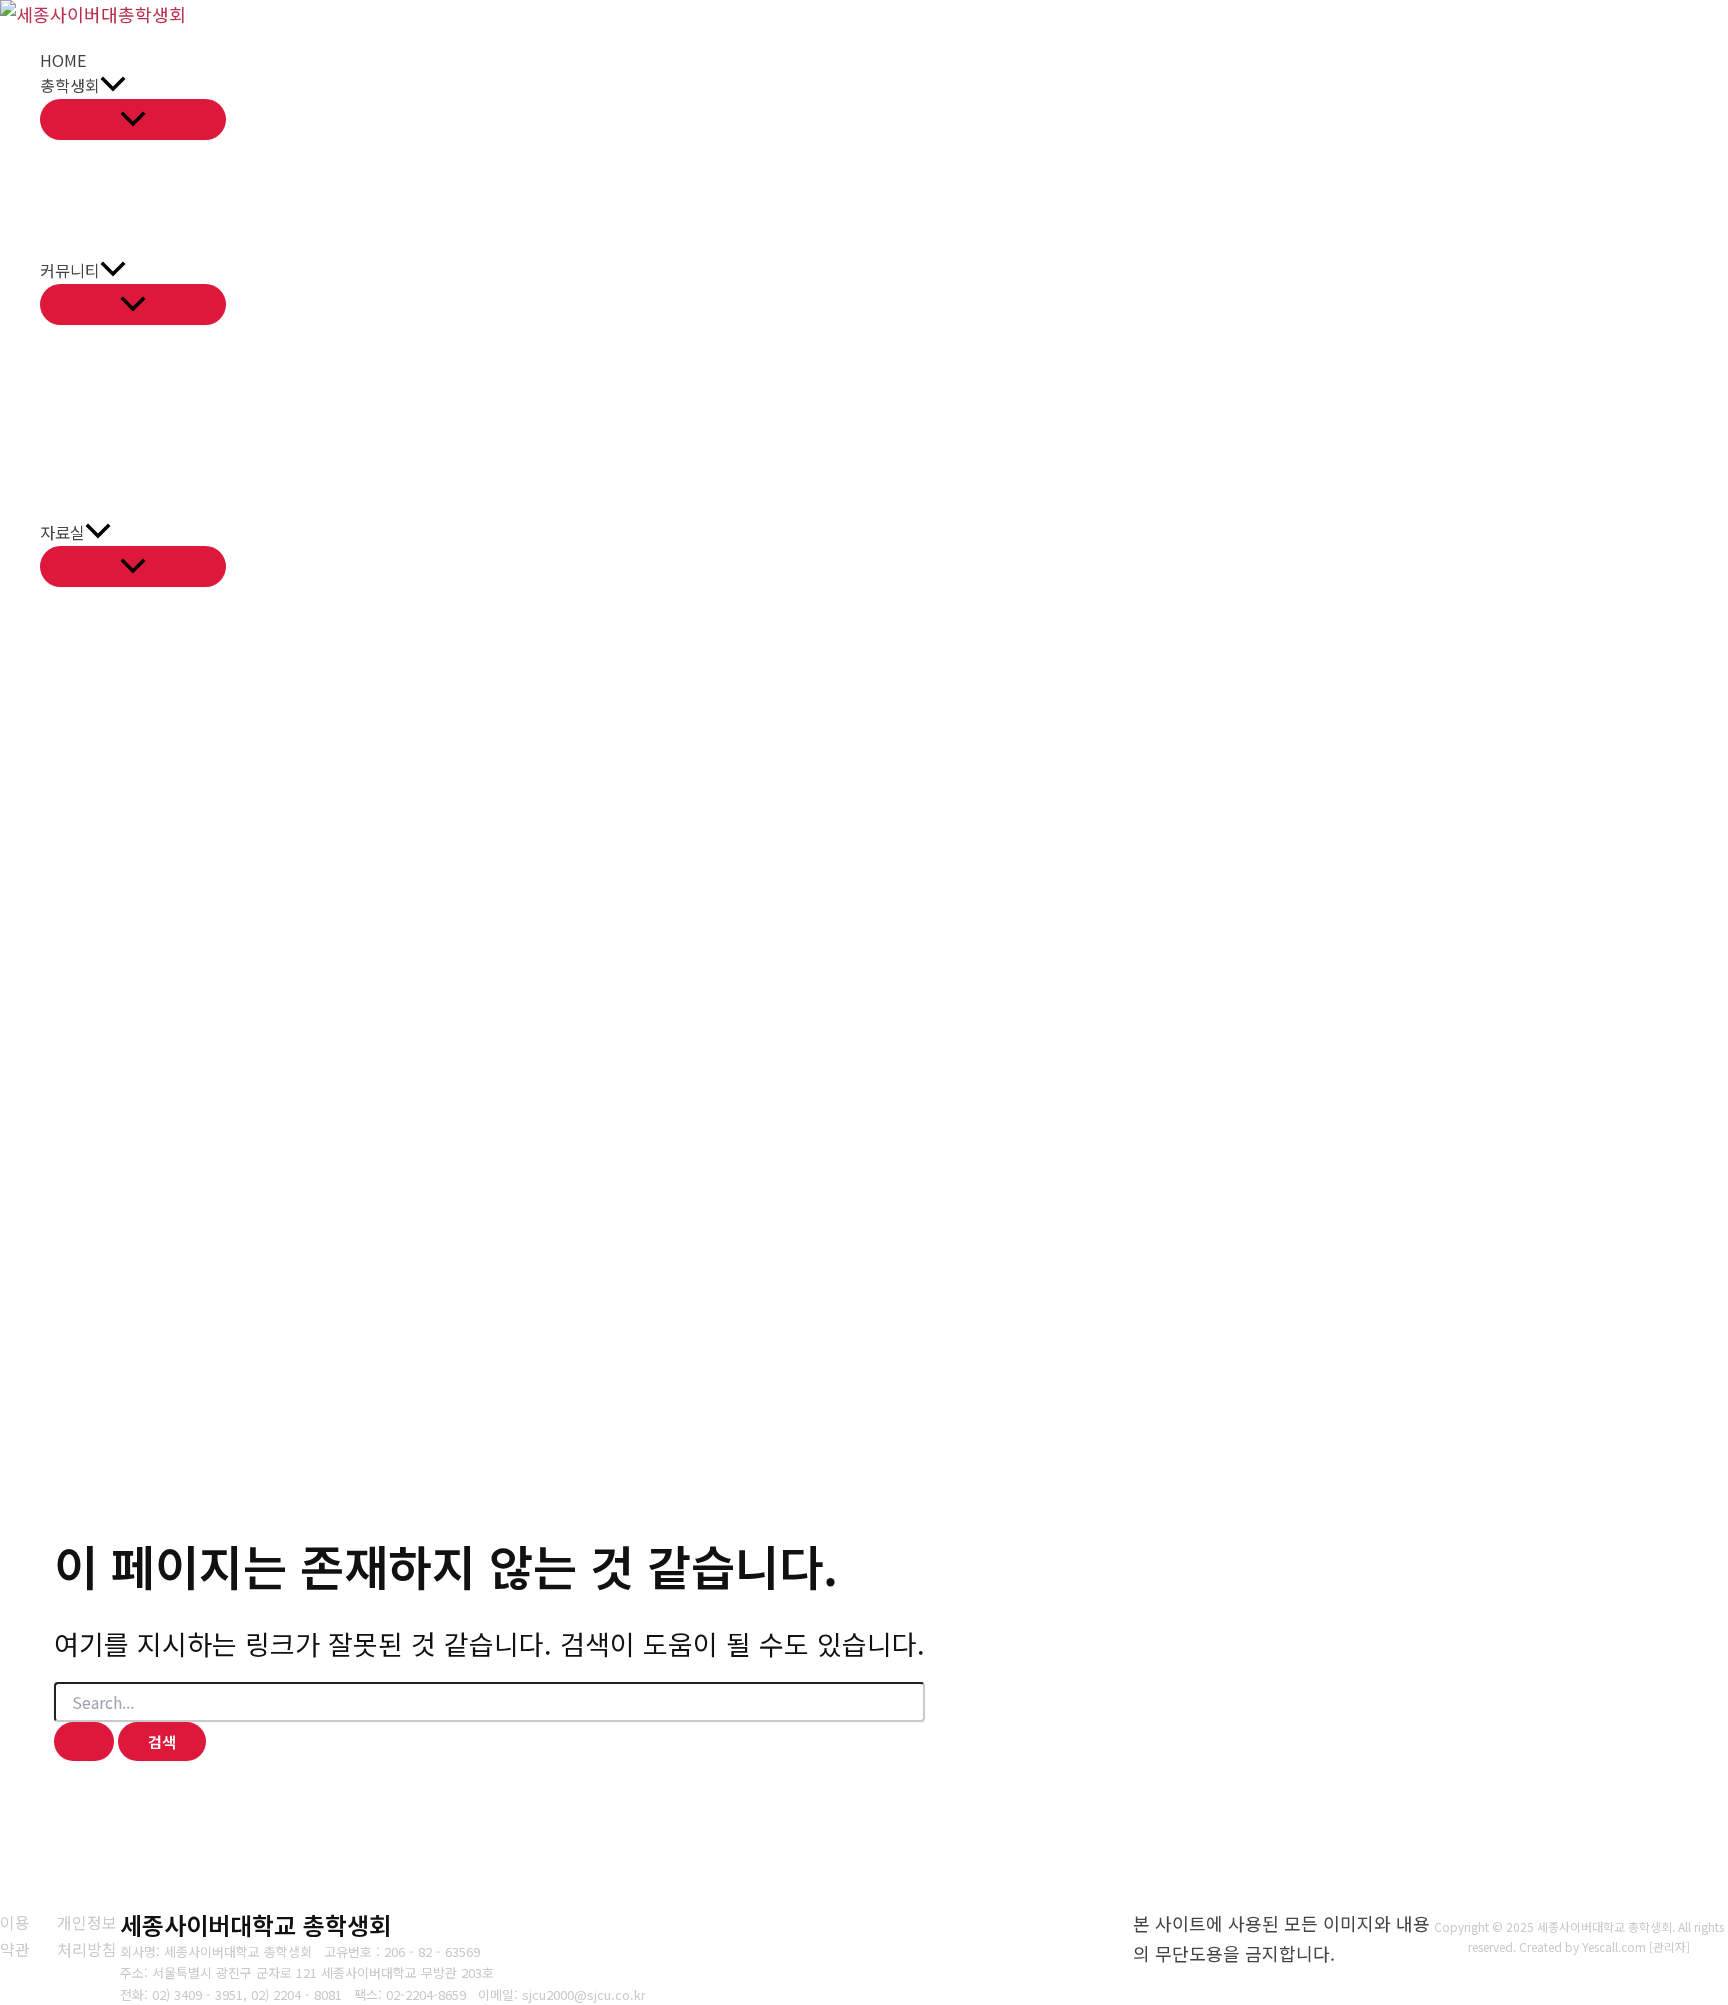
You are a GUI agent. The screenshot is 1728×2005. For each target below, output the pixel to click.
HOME (63, 60)
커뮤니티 (70, 270)
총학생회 (70, 85)
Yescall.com (1614, 1946)
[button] (113, 86)
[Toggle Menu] (133, 119)
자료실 (62, 532)
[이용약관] (16, 1935)
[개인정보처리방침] (88, 1935)
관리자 (1669, 1946)
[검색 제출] (84, 1741)
